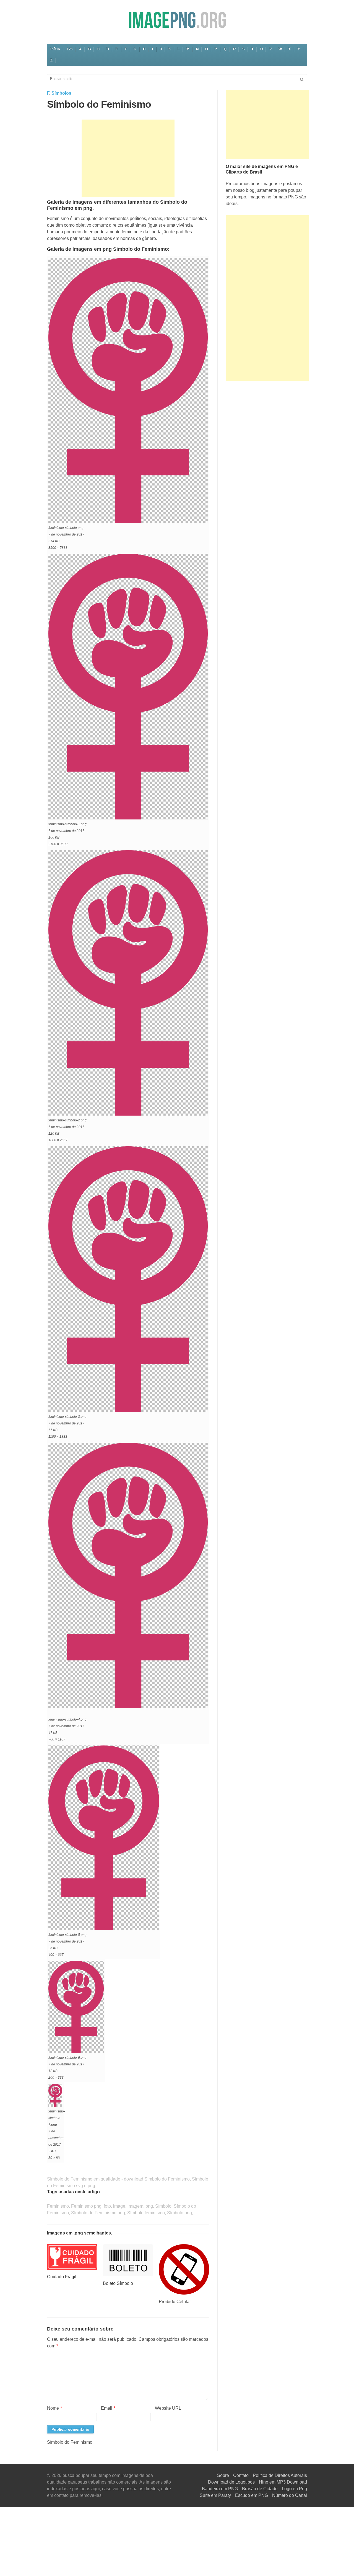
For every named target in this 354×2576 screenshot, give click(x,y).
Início (55, 49)
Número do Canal (290, 2495)
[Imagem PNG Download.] (177, 20)
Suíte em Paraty (215, 2495)
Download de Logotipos (231, 2482)
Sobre (223, 2475)
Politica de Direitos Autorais (280, 2475)
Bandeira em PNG (220, 2489)
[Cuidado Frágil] (72, 2257)
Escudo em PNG (252, 2495)
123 (70, 49)
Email (108, 2408)
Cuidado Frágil (62, 2277)
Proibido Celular (175, 2302)
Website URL (168, 2408)
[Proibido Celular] (184, 2269)
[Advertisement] (128, 158)
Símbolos (61, 93)
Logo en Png (294, 2489)
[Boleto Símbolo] (128, 2260)
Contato (241, 2475)
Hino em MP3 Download (283, 2482)
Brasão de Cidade (260, 2489)
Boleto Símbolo (118, 2283)
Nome (54, 2408)
